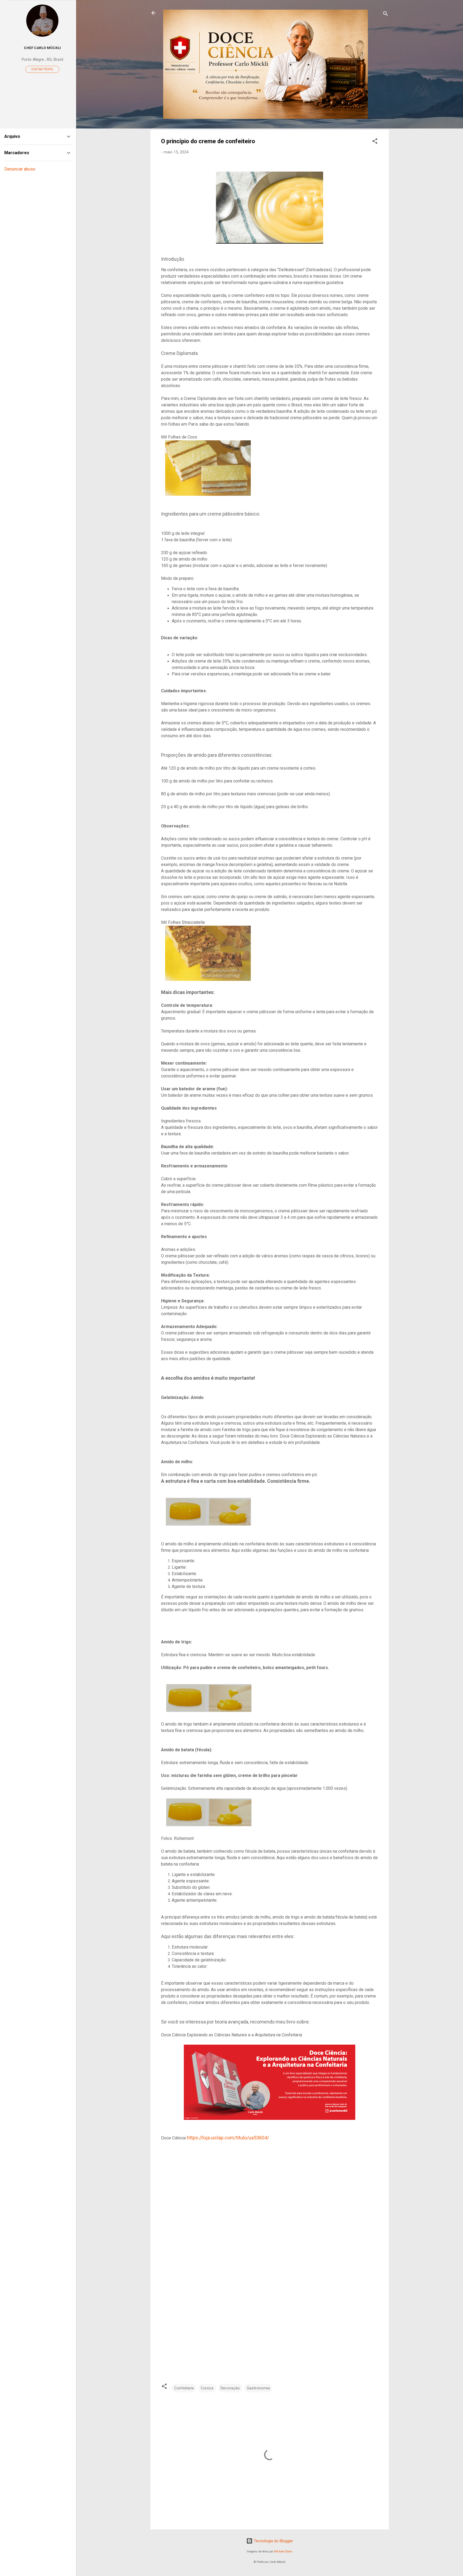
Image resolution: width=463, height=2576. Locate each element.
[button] (375, 142)
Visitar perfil (42, 69)
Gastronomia (258, 2388)
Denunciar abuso (20, 169)
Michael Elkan (283, 2552)
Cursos (207, 2388)
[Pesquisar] (386, 15)
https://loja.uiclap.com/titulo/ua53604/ (228, 2138)
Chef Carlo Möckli (42, 48)
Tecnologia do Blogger (273, 2541)
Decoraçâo (230, 2388)
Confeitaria (184, 2388)
